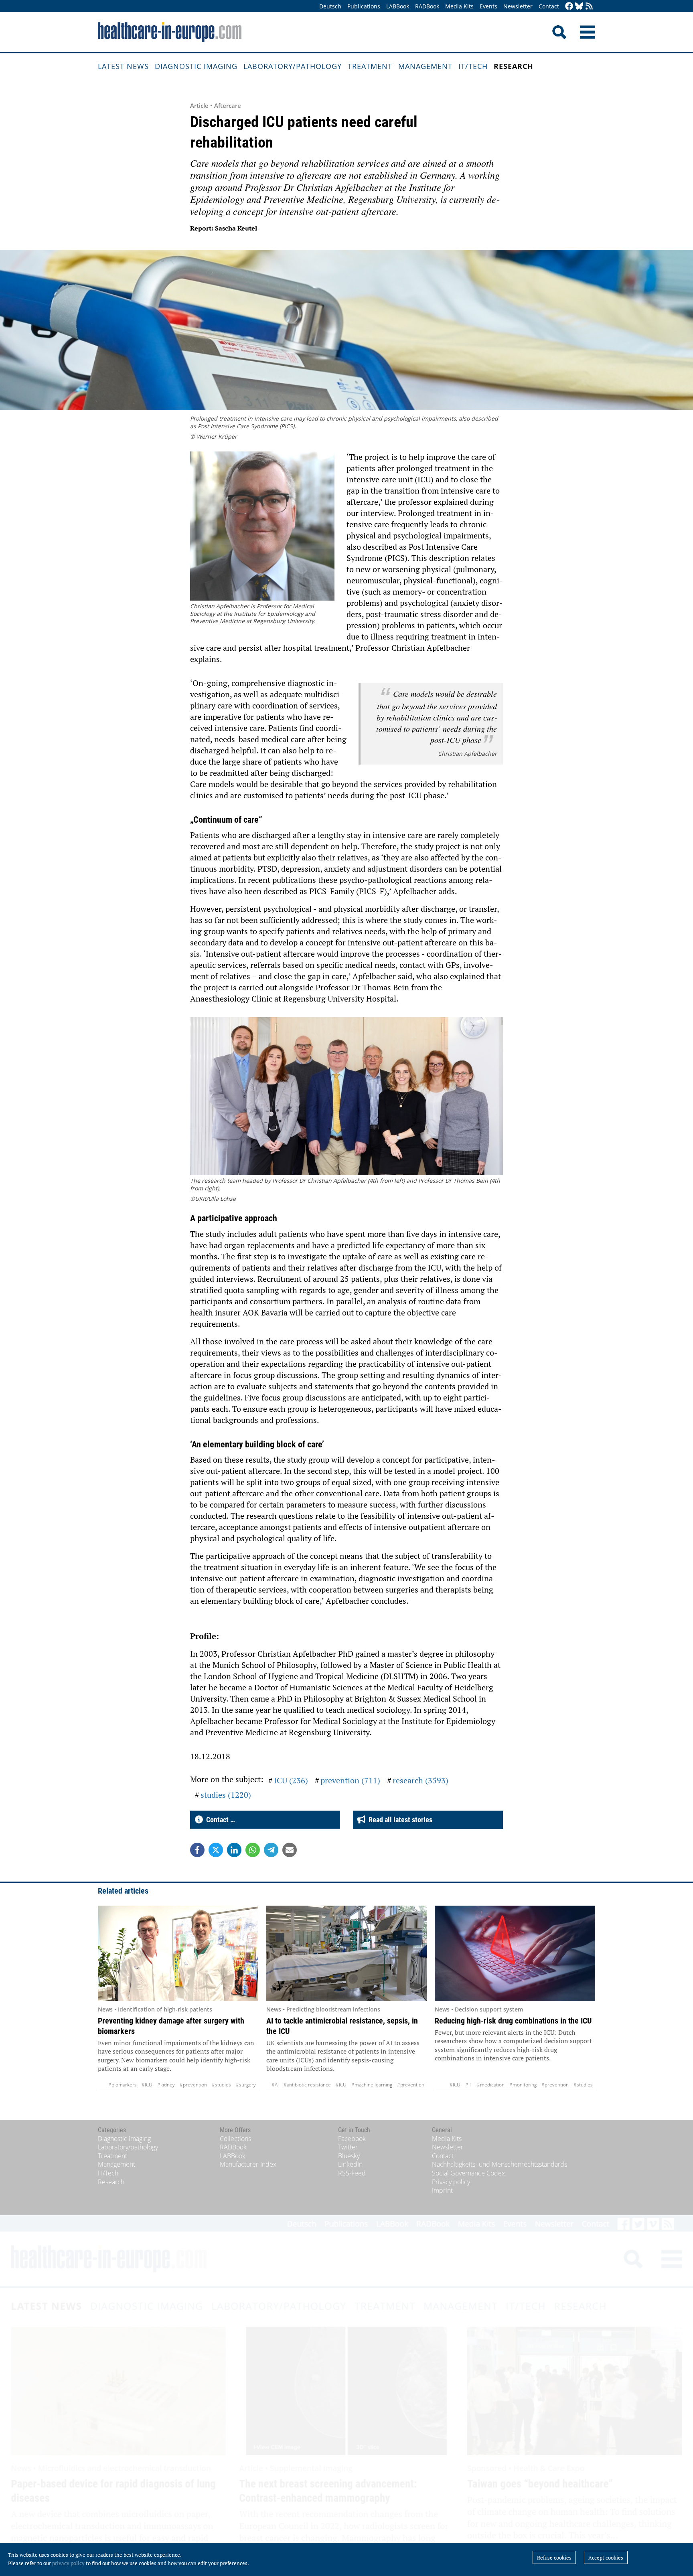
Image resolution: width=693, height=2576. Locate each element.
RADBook (427, 6)
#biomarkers (123, 2085)
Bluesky (349, 2156)
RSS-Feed (352, 2173)
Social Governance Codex (468, 2173)
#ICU (147, 2085)
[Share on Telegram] (271, 1850)
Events (488, 6)
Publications (364, 6)
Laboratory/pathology (293, 66)
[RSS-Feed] (589, 7)
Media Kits (459, 6)
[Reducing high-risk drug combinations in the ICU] (515, 1953)
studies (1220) (226, 1795)
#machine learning (372, 2085)
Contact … (219, 1820)
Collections (235, 2139)
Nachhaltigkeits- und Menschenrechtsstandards (499, 2164)
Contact (549, 6)
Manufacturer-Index (248, 2164)
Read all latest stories (399, 1820)
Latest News (123, 66)
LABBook (398, 6)
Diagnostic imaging (196, 66)
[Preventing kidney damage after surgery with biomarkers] (178, 1953)
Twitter (348, 2147)
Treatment (370, 66)
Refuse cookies (554, 2558)
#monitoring (523, 2085)
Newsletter (518, 6)
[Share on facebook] (197, 1850)
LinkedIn (350, 2164)
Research (514, 66)
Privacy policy (451, 2182)
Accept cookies (606, 2558)
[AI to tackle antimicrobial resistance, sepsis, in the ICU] (346, 1953)
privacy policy (68, 2563)
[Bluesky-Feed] (579, 7)
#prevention (193, 2085)
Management (425, 66)
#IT (469, 2085)
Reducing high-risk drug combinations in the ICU (513, 2021)
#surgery (246, 2085)
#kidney (166, 2085)
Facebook (352, 2139)
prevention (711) (350, 1780)
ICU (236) (291, 1780)
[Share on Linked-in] (234, 1850)
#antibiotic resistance (307, 2085)
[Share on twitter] (216, 1850)
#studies (221, 2085)
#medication (491, 2085)
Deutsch (330, 6)
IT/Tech (473, 66)
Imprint (442, 2190)
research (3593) (420, 1780)
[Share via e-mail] (290, 1850)
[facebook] (569, 7)
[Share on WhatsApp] (253, 1850)
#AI (275, 2085)
